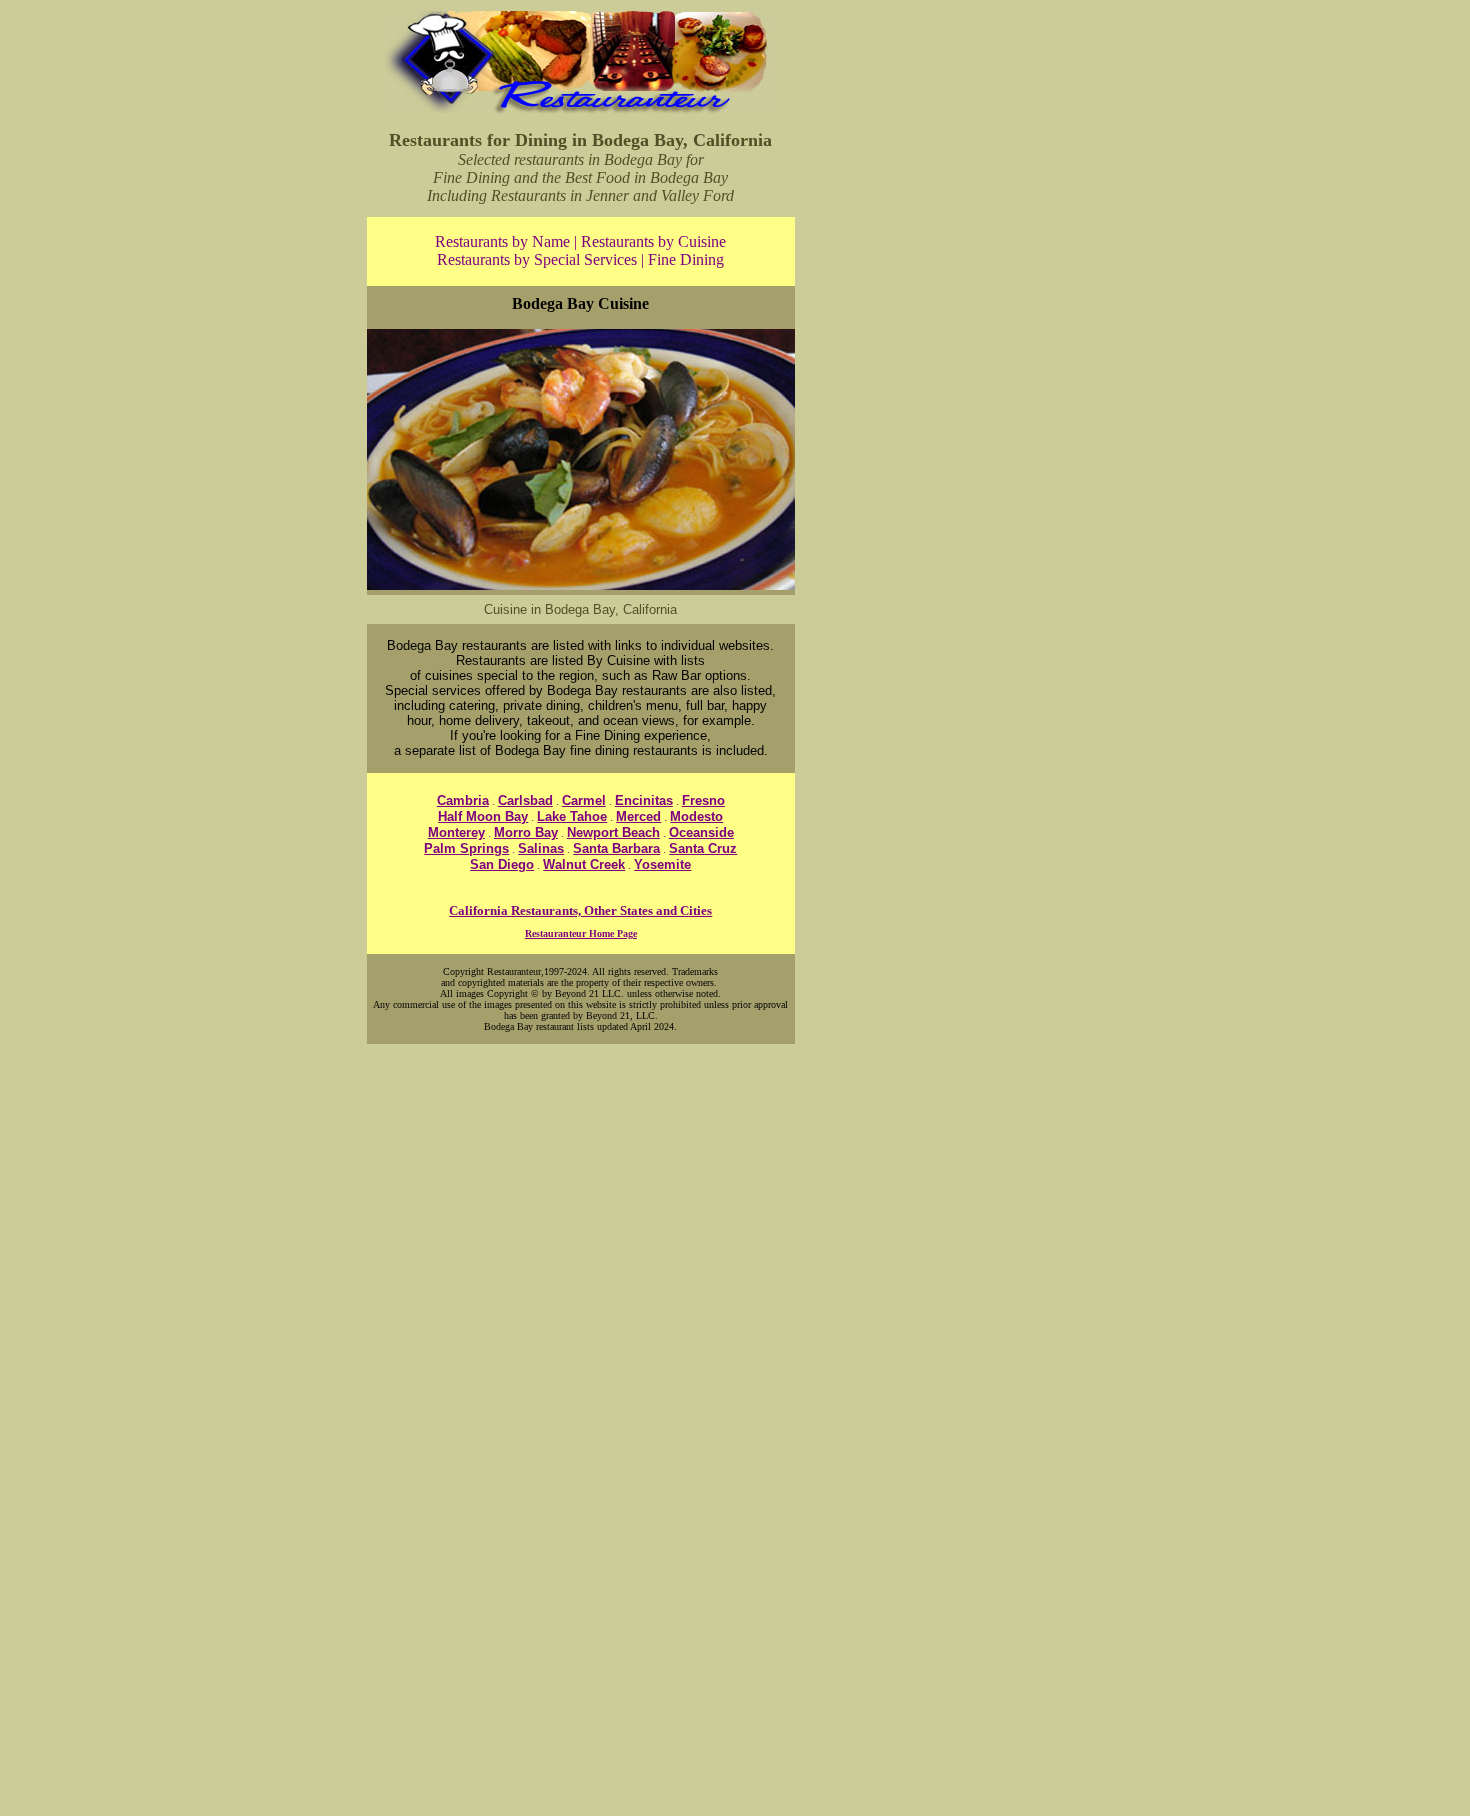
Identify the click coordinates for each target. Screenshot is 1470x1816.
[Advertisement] (953, 308)
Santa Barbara (616, 848)
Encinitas (644, 800)
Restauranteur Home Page (581, 933)
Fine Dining (686, 259)
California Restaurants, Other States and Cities (580, 910)
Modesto (696, 816)
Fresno (703, 800)
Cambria (463, 800)
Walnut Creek (584, 864)
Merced (638, 816)
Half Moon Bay (483, 816)
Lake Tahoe (572, 816)
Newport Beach (613, 832)
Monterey (456, 832)
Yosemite (662, 864)
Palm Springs (466, 848)
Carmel (584, 800)
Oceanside (701, 832)
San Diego (502, 864)
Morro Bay (526, 832)
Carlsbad (525, 800)
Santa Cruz (703, 848)
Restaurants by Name (502, 241)
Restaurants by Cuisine (653, 241)
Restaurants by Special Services (537, 259)
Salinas (541, 848)
